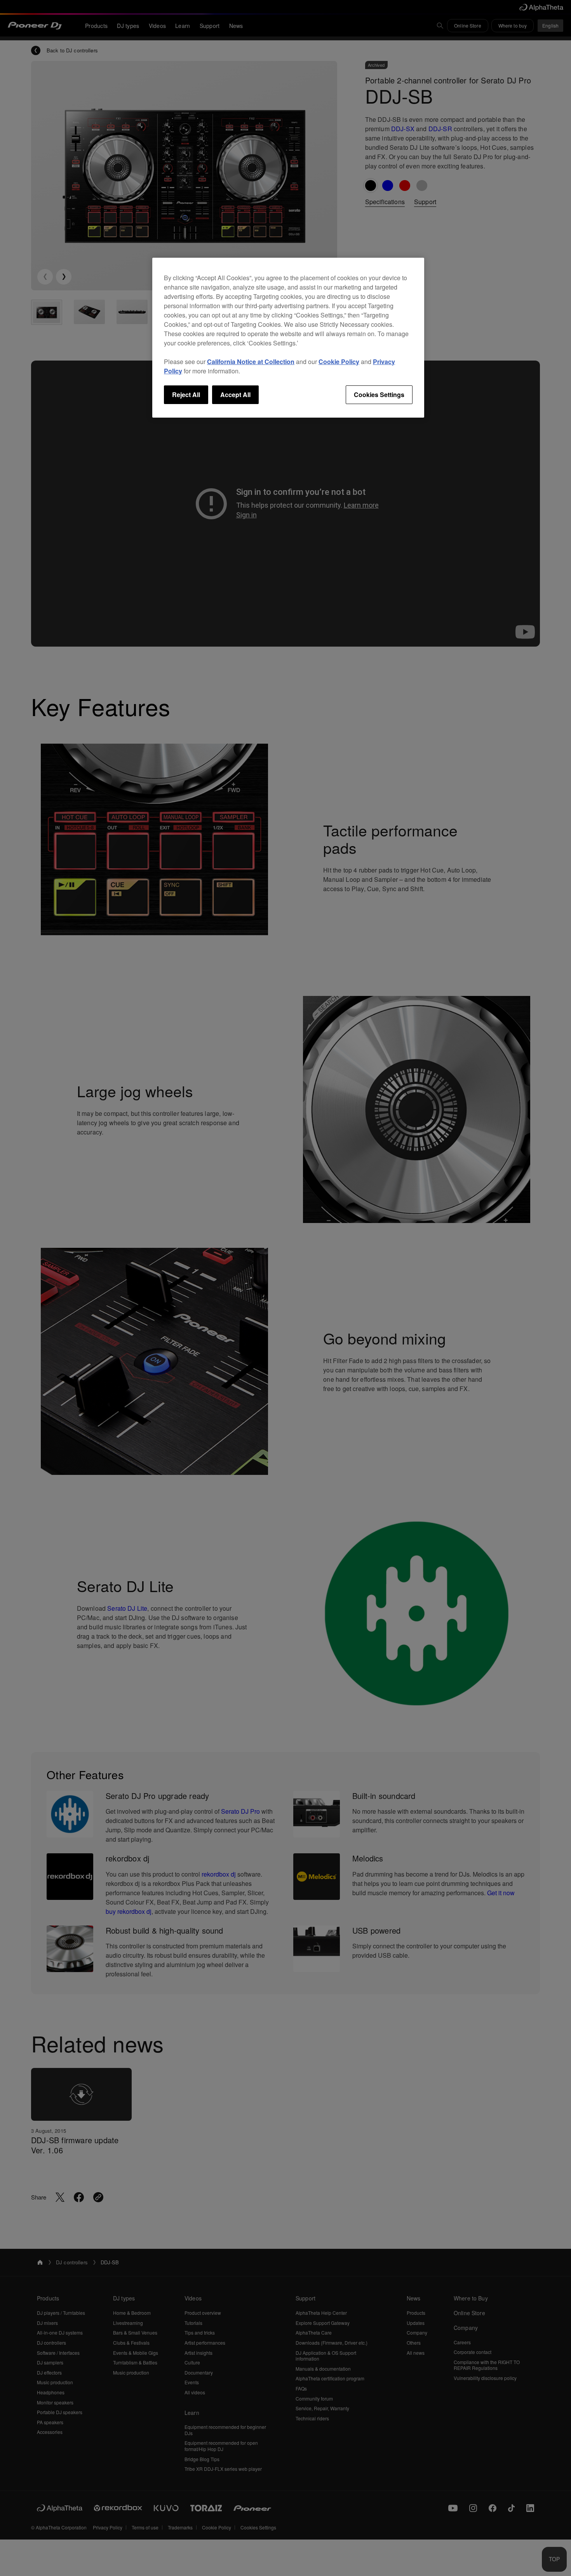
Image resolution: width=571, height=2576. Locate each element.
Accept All (235, 395)
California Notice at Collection (251, 362)
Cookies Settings (379, 395)
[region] (288, 338)
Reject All (186, 395)
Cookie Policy (339, 362)
